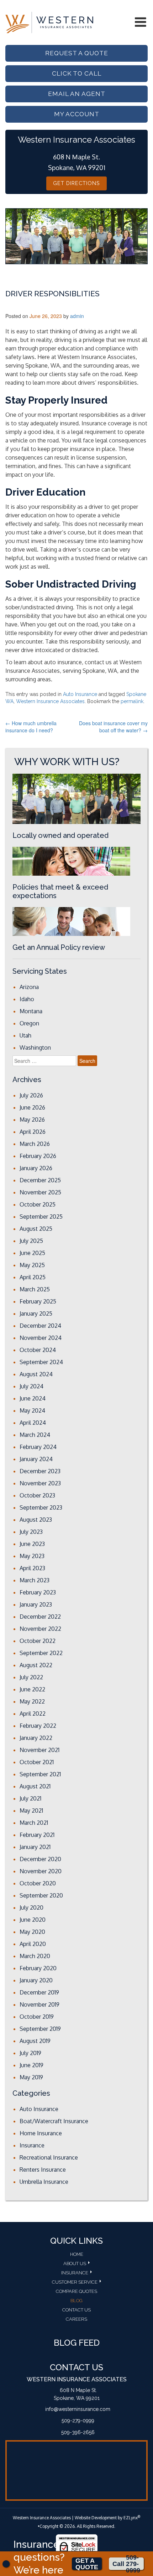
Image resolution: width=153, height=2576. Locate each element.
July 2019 (30, 2053)
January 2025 (36, 1313)
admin (77, 316)
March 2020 (35, 1956)
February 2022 (38, 1726)
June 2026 (32, 1107)
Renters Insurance (43, 2170)
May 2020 (32, 1932)
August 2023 (36, 1520)
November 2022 (40, 1629)
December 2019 (39, 1992)
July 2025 (31, 1241)
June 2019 (31, 2065)
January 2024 (36, 1459)
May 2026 (32, 1120)
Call (126, 2564)
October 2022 (38, 1641)
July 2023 (31, 1532)
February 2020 (38, 1968)
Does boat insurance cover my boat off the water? (113, 727)
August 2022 (36, 1665)
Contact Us (76, 2310)
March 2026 (35, 1144)
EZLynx (131, 2518)
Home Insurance (41, 2133)
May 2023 (32, 1556)
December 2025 (40, 1180)
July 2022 (31, 1677)
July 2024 (31, 1386)
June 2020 (33, 1920)
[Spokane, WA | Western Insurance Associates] (49, 22)
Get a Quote (87, 2564)
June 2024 (33, 1398)
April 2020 (33, 1944)
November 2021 (39, 1750)
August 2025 (36, 1229)
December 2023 (40, 1471)
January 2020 (36, 1980)
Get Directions (76, 183)
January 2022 (36, 1738)
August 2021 (35, 1786)
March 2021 (34, 1823)
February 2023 (38, 1592)
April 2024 (33, 1423)
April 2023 (32, 1568)
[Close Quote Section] (6, 2564)
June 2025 (32, 1253)
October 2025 (38, 1204)
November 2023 (40, 1483)
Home (77, 2254)
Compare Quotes (76, 2291)
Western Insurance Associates (50, 701)
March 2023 (35, 1580)
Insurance (32, 2145)
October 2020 (38, 1883)
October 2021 (37, 1762)
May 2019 (31, 2077)
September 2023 (41, 1507)
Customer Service (75, 2282)
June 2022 (32, 1689)
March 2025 (35, 1289)
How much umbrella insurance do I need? (31, 727)
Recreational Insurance (49, 2157)
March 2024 (35, 1435)
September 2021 (40, 1774)
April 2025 (33, 1277)
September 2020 (41, 1895)
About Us (75, 2263)
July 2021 (30, 1798)
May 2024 (32, 1410)
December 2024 (40, 1326)
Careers (76, 2319)
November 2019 (39, 2004)
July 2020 (31, 1907)
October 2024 (38, 1350)
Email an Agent (77, 94)
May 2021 (31, 1811)
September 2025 (41, 1217)
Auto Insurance (80, 694)
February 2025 (38, 1301)
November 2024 (41, 1338)
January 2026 (36, 1168)
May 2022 (32, 1701)
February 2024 (38, 1447)
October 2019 (37, 2017)
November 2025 (40, 1192)
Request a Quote (77, 53)
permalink (132, 701)
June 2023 (32, 1544)
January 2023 (36, 1604)
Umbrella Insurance (44, 2182)
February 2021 (37, 1835)
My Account (77, 114)
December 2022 (40, 1617)
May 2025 (32, 1265)
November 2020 (41, 1871)
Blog (76, 2301)
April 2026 (33, 1132)
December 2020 (40, 1859)
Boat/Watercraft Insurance (54, 2121)
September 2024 (41, 1362)
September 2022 (41, 1653)
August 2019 (35, 2041)
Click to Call (77, 73)
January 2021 (35, 1847)
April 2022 (33, 1714)
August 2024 (36, 1374)
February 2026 (38, 1156)
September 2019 (40, 2029)
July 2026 (31, 1095)
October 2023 (37, 1495)
